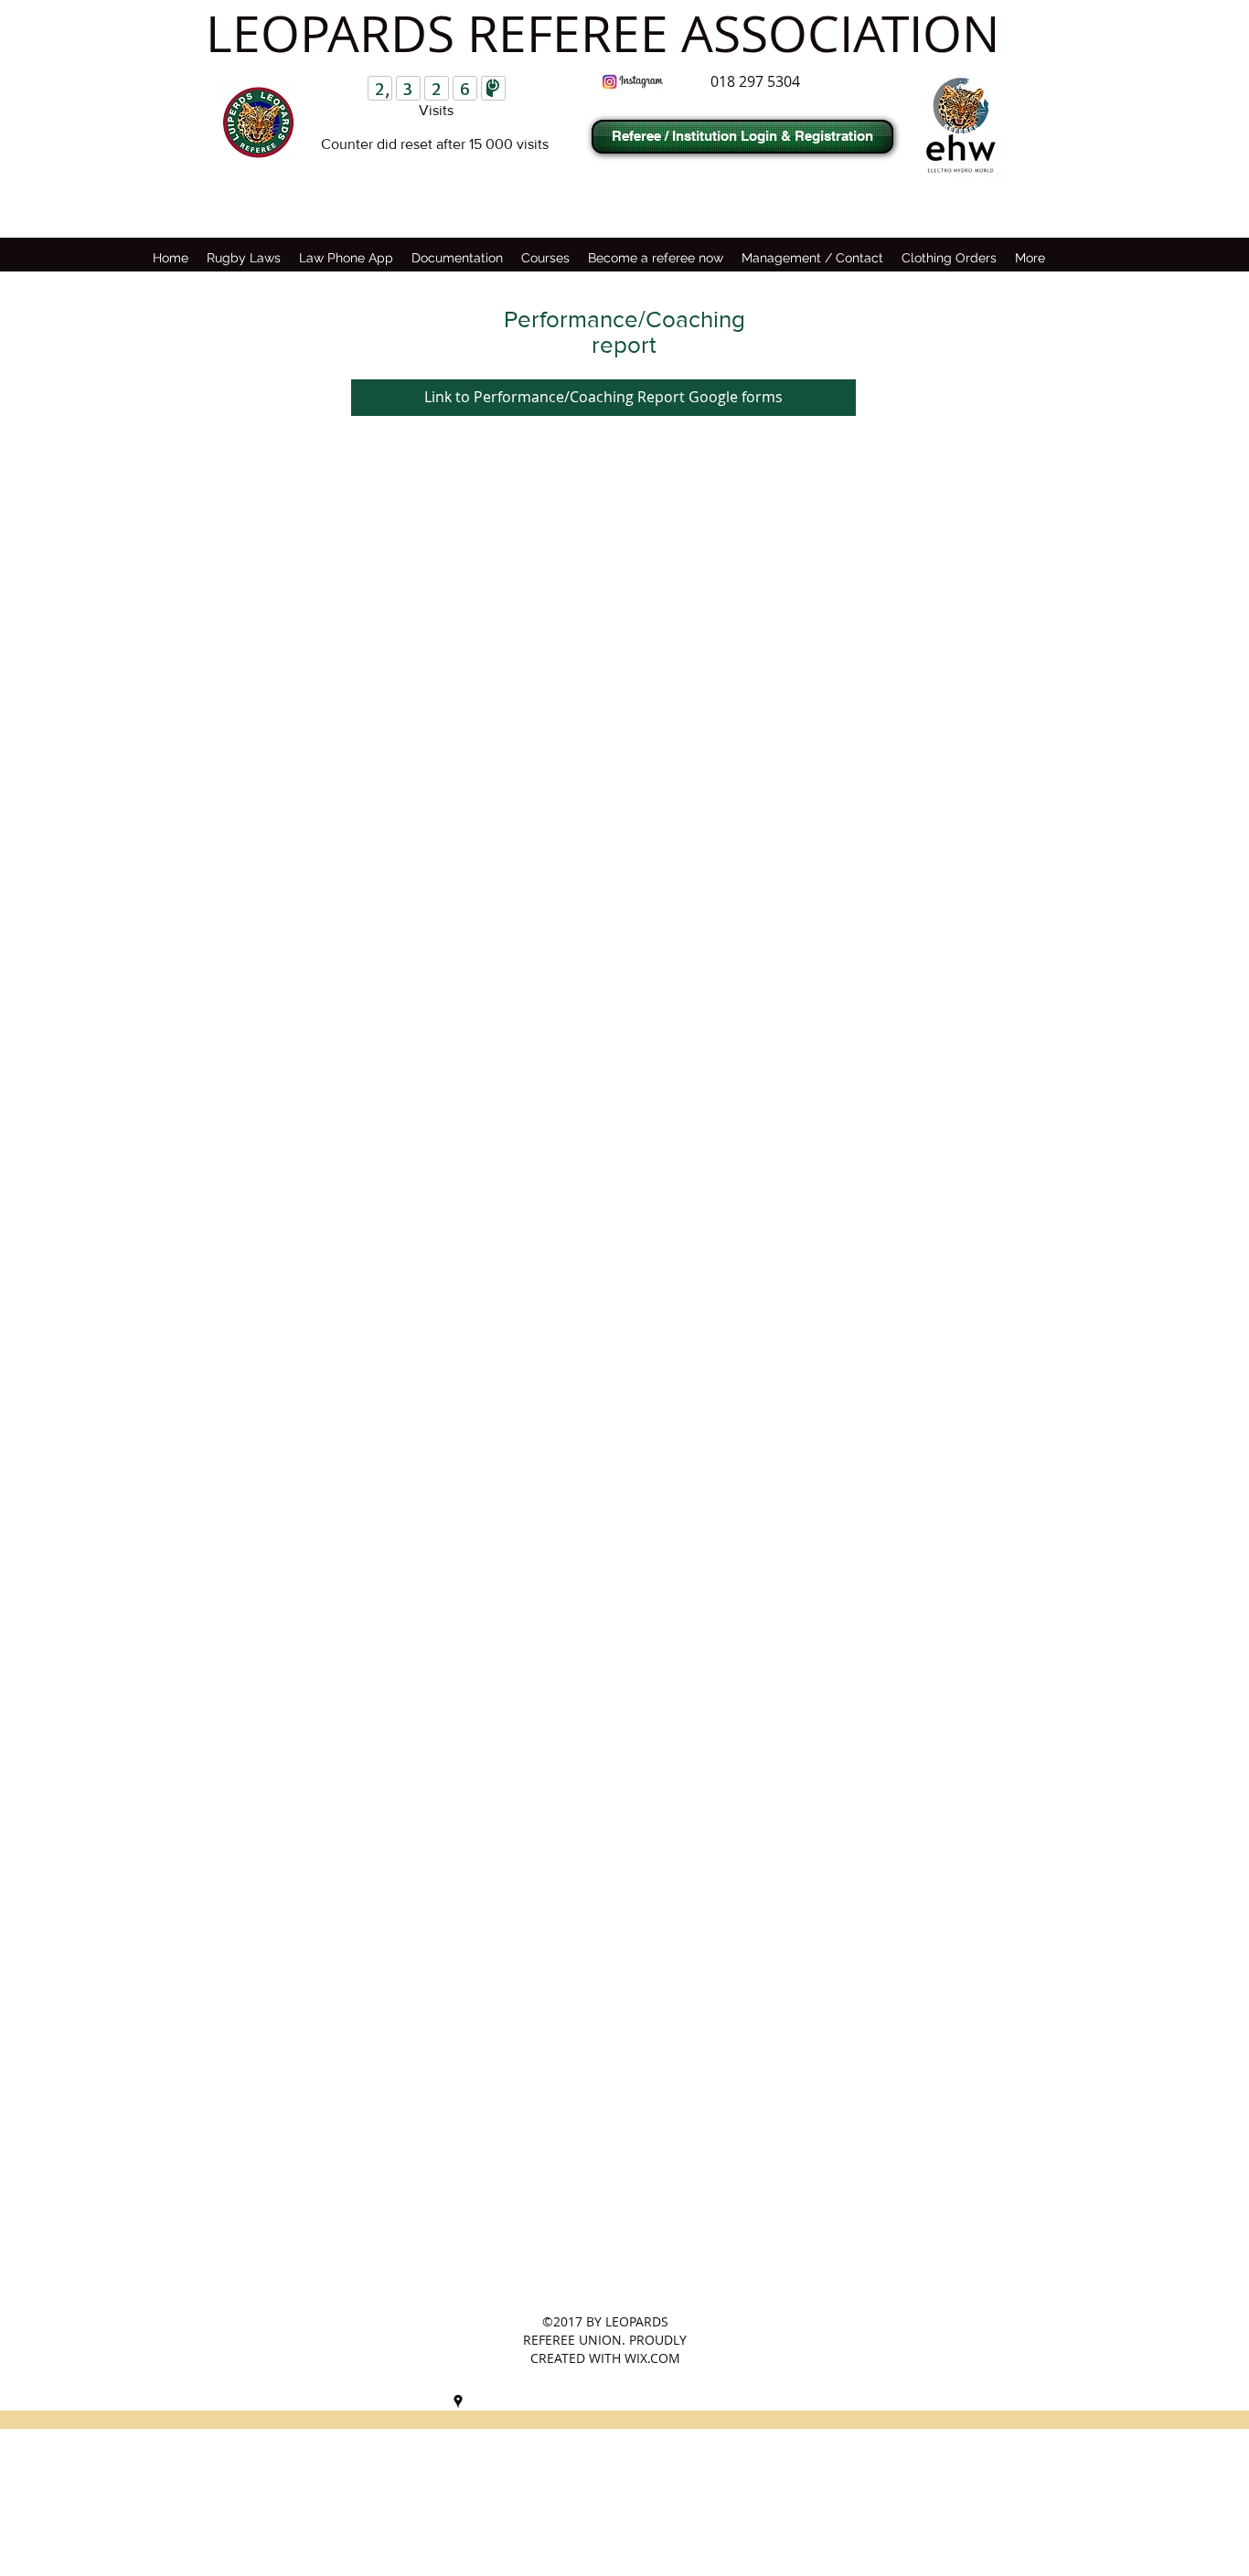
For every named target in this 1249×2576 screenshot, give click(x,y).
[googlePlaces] (458, 2401)
